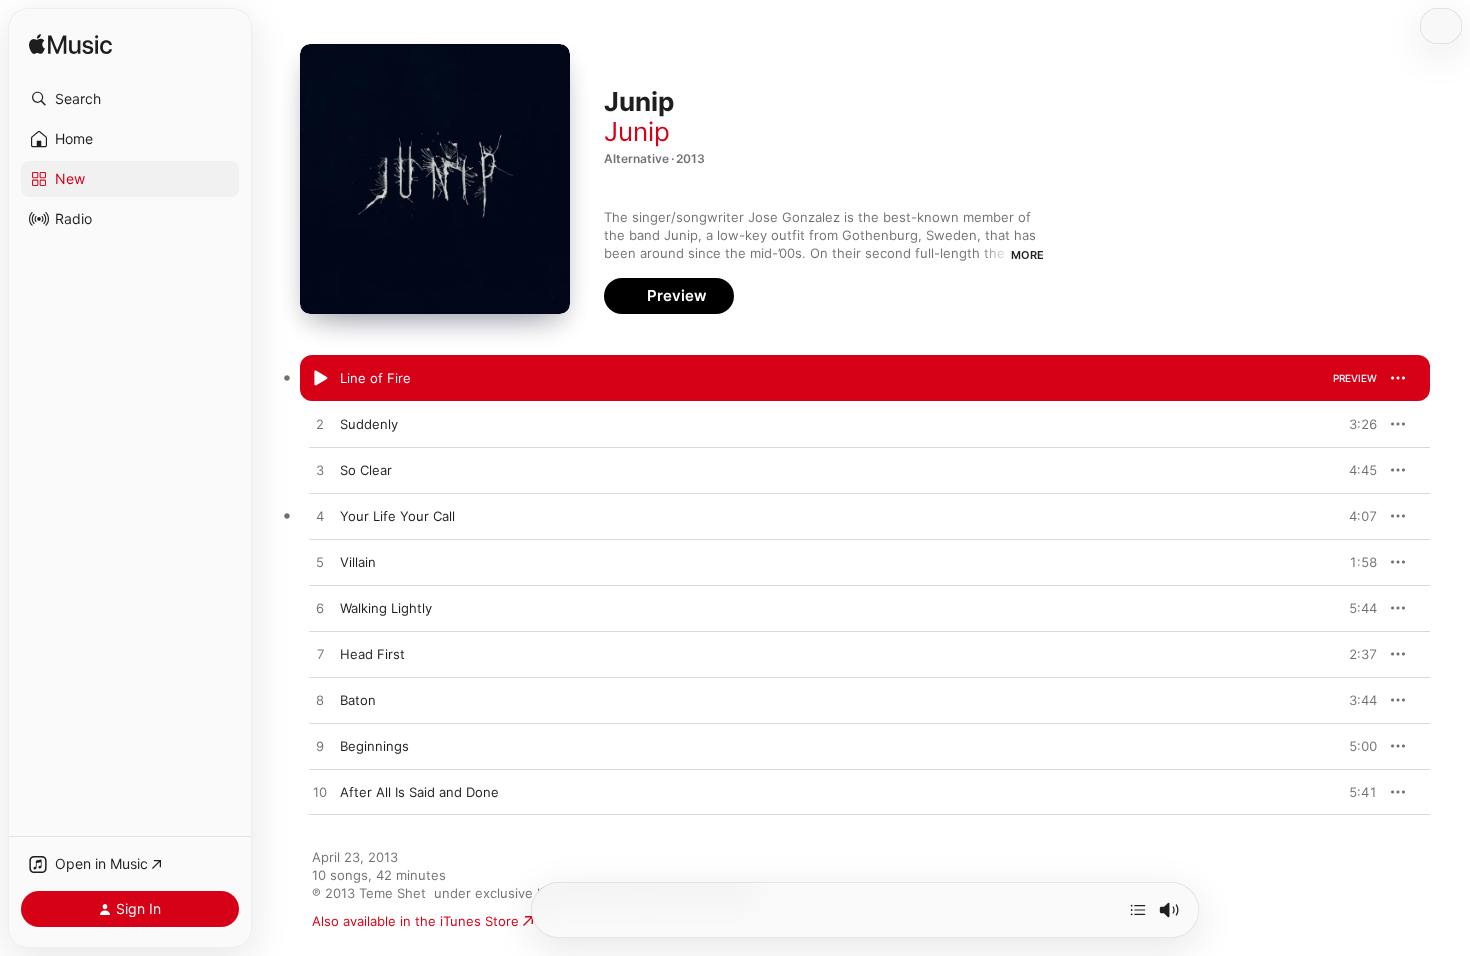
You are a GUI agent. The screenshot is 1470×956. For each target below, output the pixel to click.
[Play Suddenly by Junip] (320, 425)
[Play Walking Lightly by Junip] (320, 609)
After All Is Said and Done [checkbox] (419, 792)
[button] (130, 99)
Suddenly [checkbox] (369, 424)
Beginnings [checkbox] (374, 746)
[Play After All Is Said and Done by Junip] (320, 793)
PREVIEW (1355, 378)
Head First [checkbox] (372, 654)
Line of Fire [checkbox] (375, 378)
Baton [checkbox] (358, 700)
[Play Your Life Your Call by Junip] (320, 517)
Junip (637, 131)
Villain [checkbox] (358, 562)
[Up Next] (1138, 910)
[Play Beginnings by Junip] (320, 747)
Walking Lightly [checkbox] (386, 608)
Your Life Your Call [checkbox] (397, 516)
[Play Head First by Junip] (320, 655)
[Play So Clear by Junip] (320, 471)
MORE (1027, 255)
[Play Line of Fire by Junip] (320, 379)
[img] (70, 45)
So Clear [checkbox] (366, 470)
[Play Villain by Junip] (320, 563)
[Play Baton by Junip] (320, 701)
